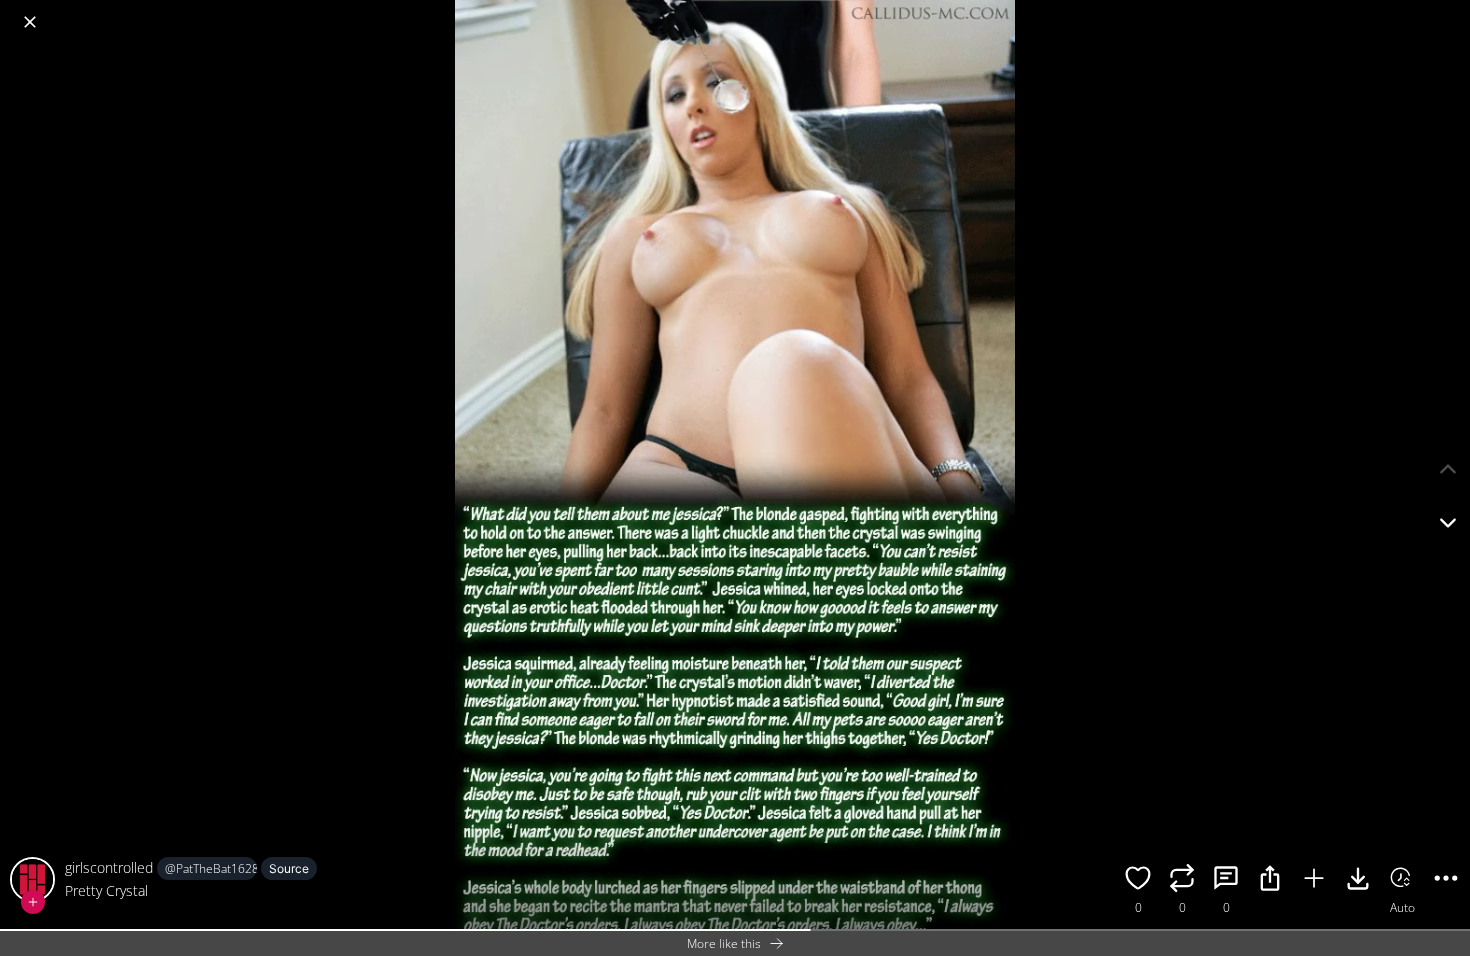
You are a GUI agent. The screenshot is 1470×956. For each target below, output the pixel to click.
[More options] (1446, 881)
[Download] (1358, 881)
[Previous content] (1448, 469)
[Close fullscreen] (30, 22)
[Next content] (1448, 523)
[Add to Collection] (1314, 881)
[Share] (1270, 881)
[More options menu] (1450, 12)
